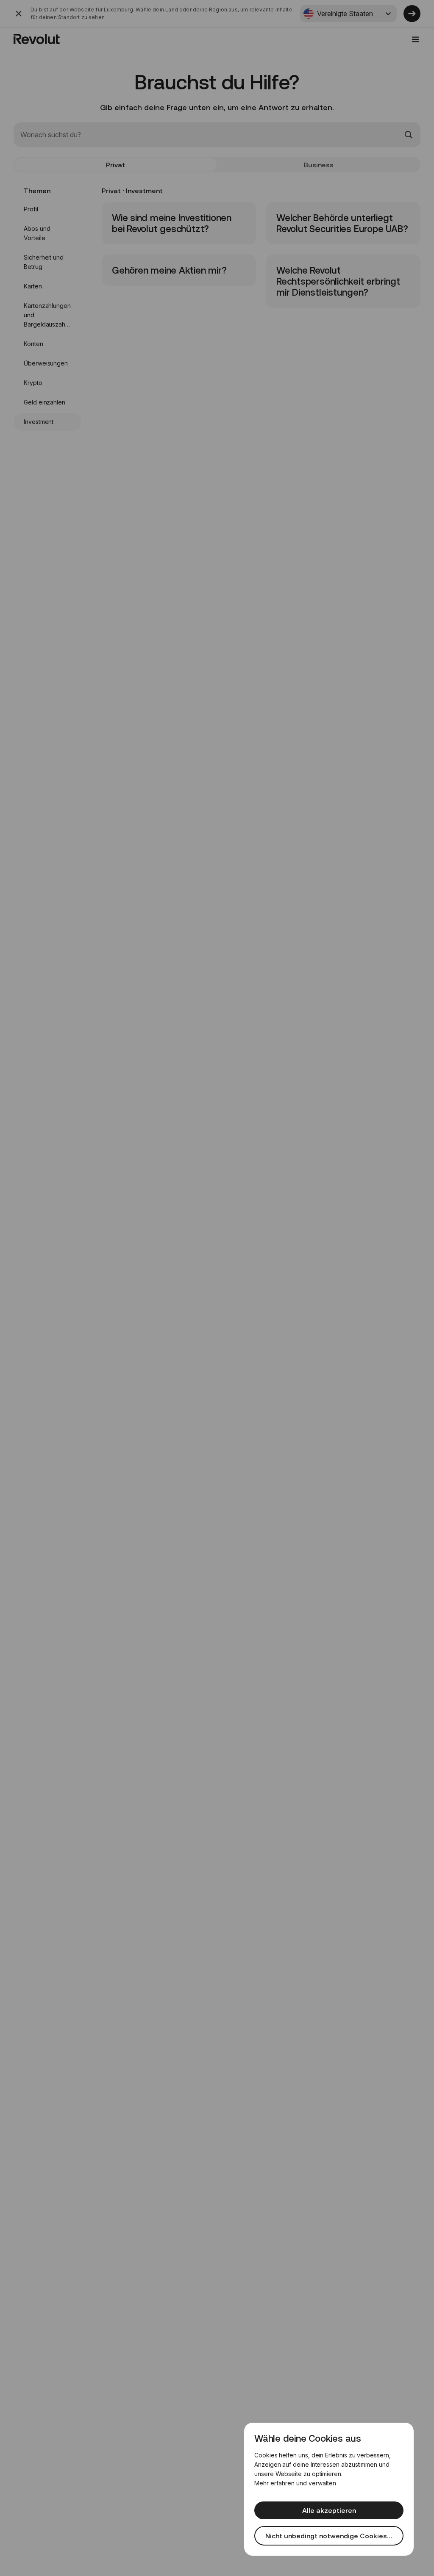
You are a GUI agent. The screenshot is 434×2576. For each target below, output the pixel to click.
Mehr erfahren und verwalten (295, 2483)
